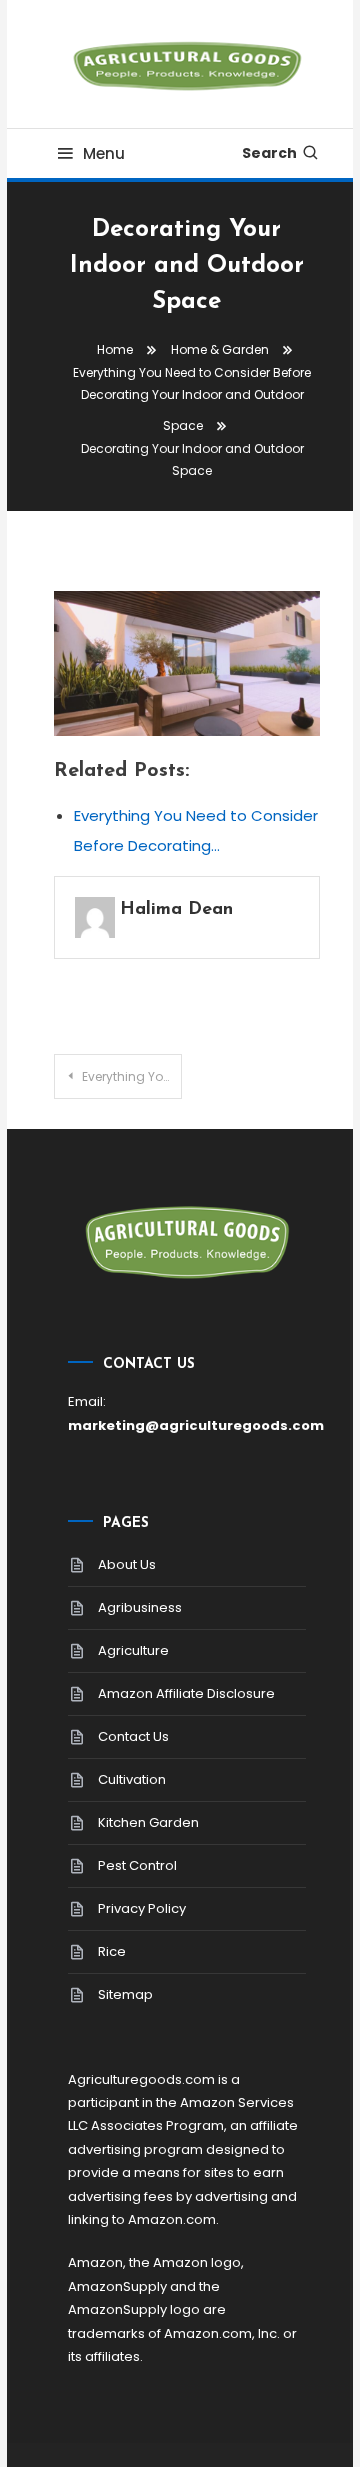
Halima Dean (176, 910)
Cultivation (132, 1779)
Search (269, 153)
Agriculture (133, 1650)
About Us (127, 1564)
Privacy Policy (142, 1908)
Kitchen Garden (148, 1822)
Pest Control (137, 1865)
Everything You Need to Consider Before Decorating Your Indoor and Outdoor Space (132, 1076)
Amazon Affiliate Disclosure (186, 1693)
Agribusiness (140, 1607)
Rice (112, 1951)
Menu (104, 153)
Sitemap (125, 1994)
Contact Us (133, 1736)
